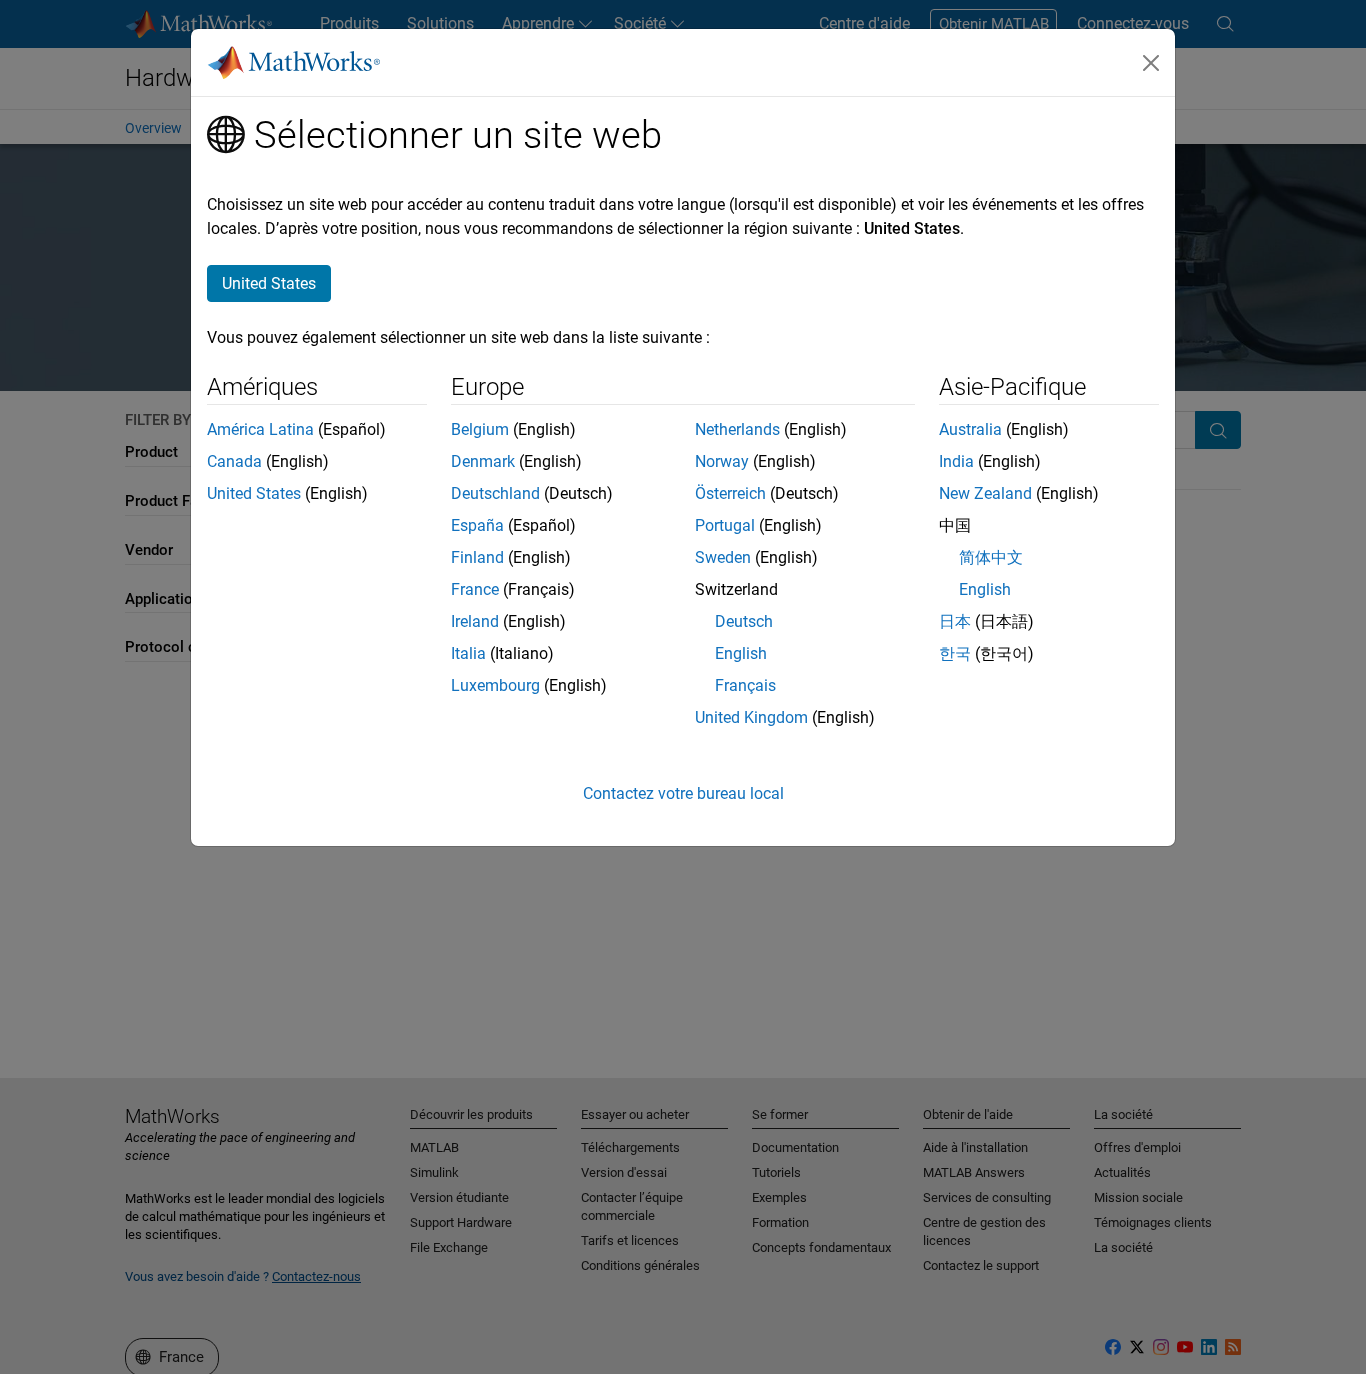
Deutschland (495, 493)
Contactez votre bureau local (683, 793)
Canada (234, 461)
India (956, 461)
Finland (477, 557)
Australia (970, 429)
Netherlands (737, 429)
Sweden (723, 557)
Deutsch (744, 621)
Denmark (483, 461)
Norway (722, 461)
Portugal (725, 525)
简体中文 (991, 557)
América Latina (260, 429)
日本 (955, 621)
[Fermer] (1151, 63)
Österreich (730, 493)
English (741, 653)
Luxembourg (495, 685)
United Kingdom (751, 717)
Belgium (480, 429)
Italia (468, 653)
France (475, 589)
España (477, 525)
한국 (955, 653)
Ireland (475, 621)
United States (254, 493)
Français (745, 685)
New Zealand (985, 493)
